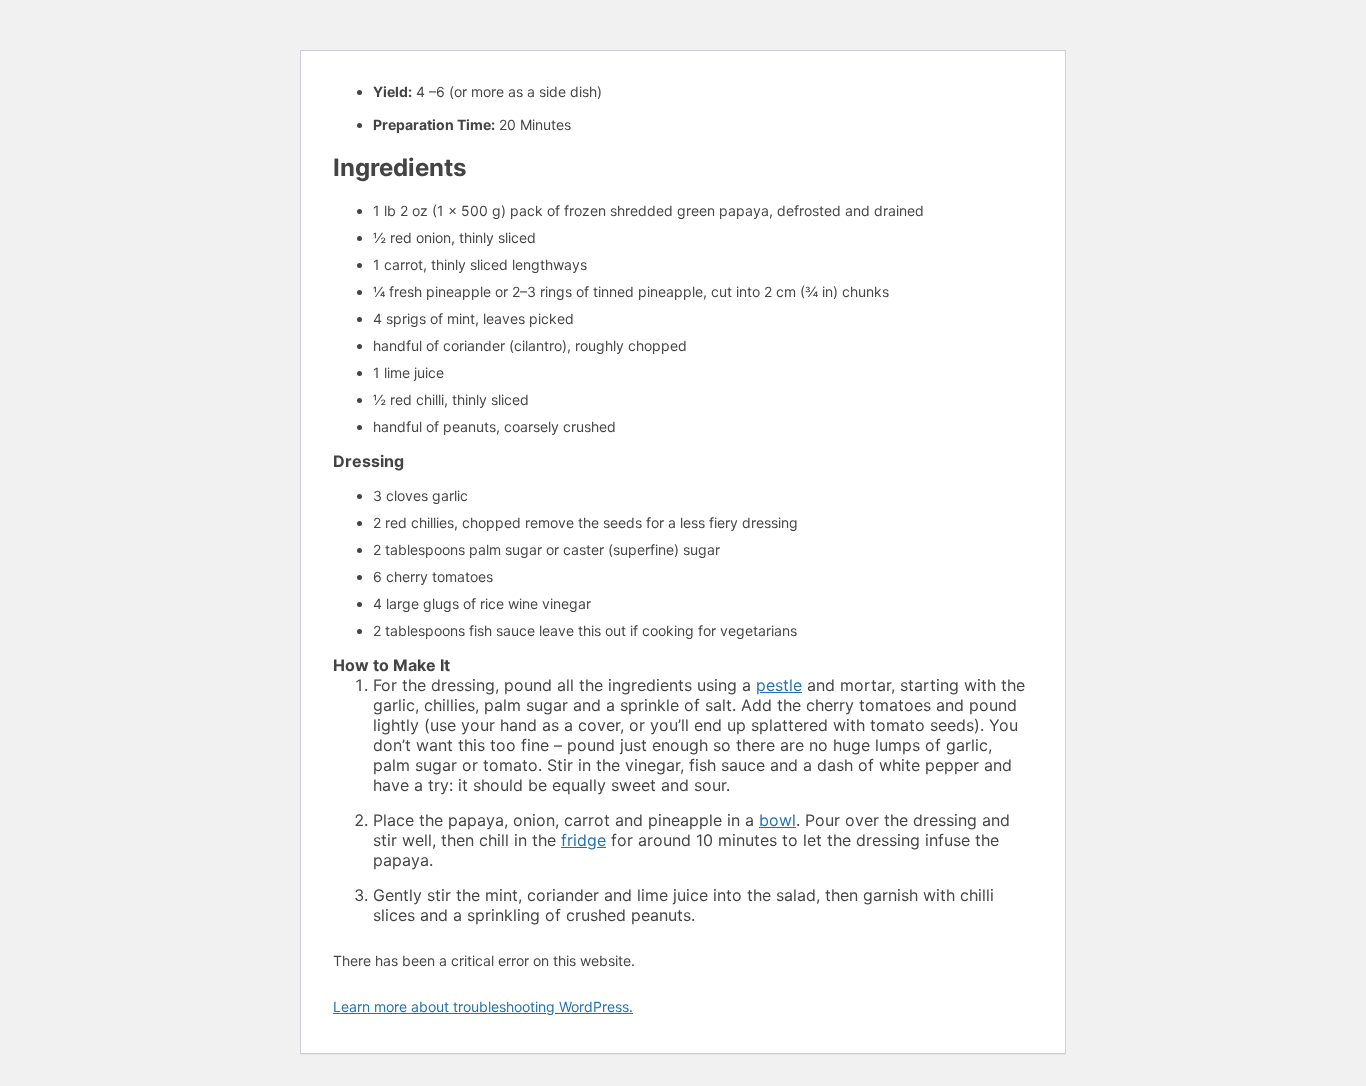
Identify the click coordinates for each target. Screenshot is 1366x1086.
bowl (777, 820)
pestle (779, 685)
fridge (583, 840)
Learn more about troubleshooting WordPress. (483, 1006)
